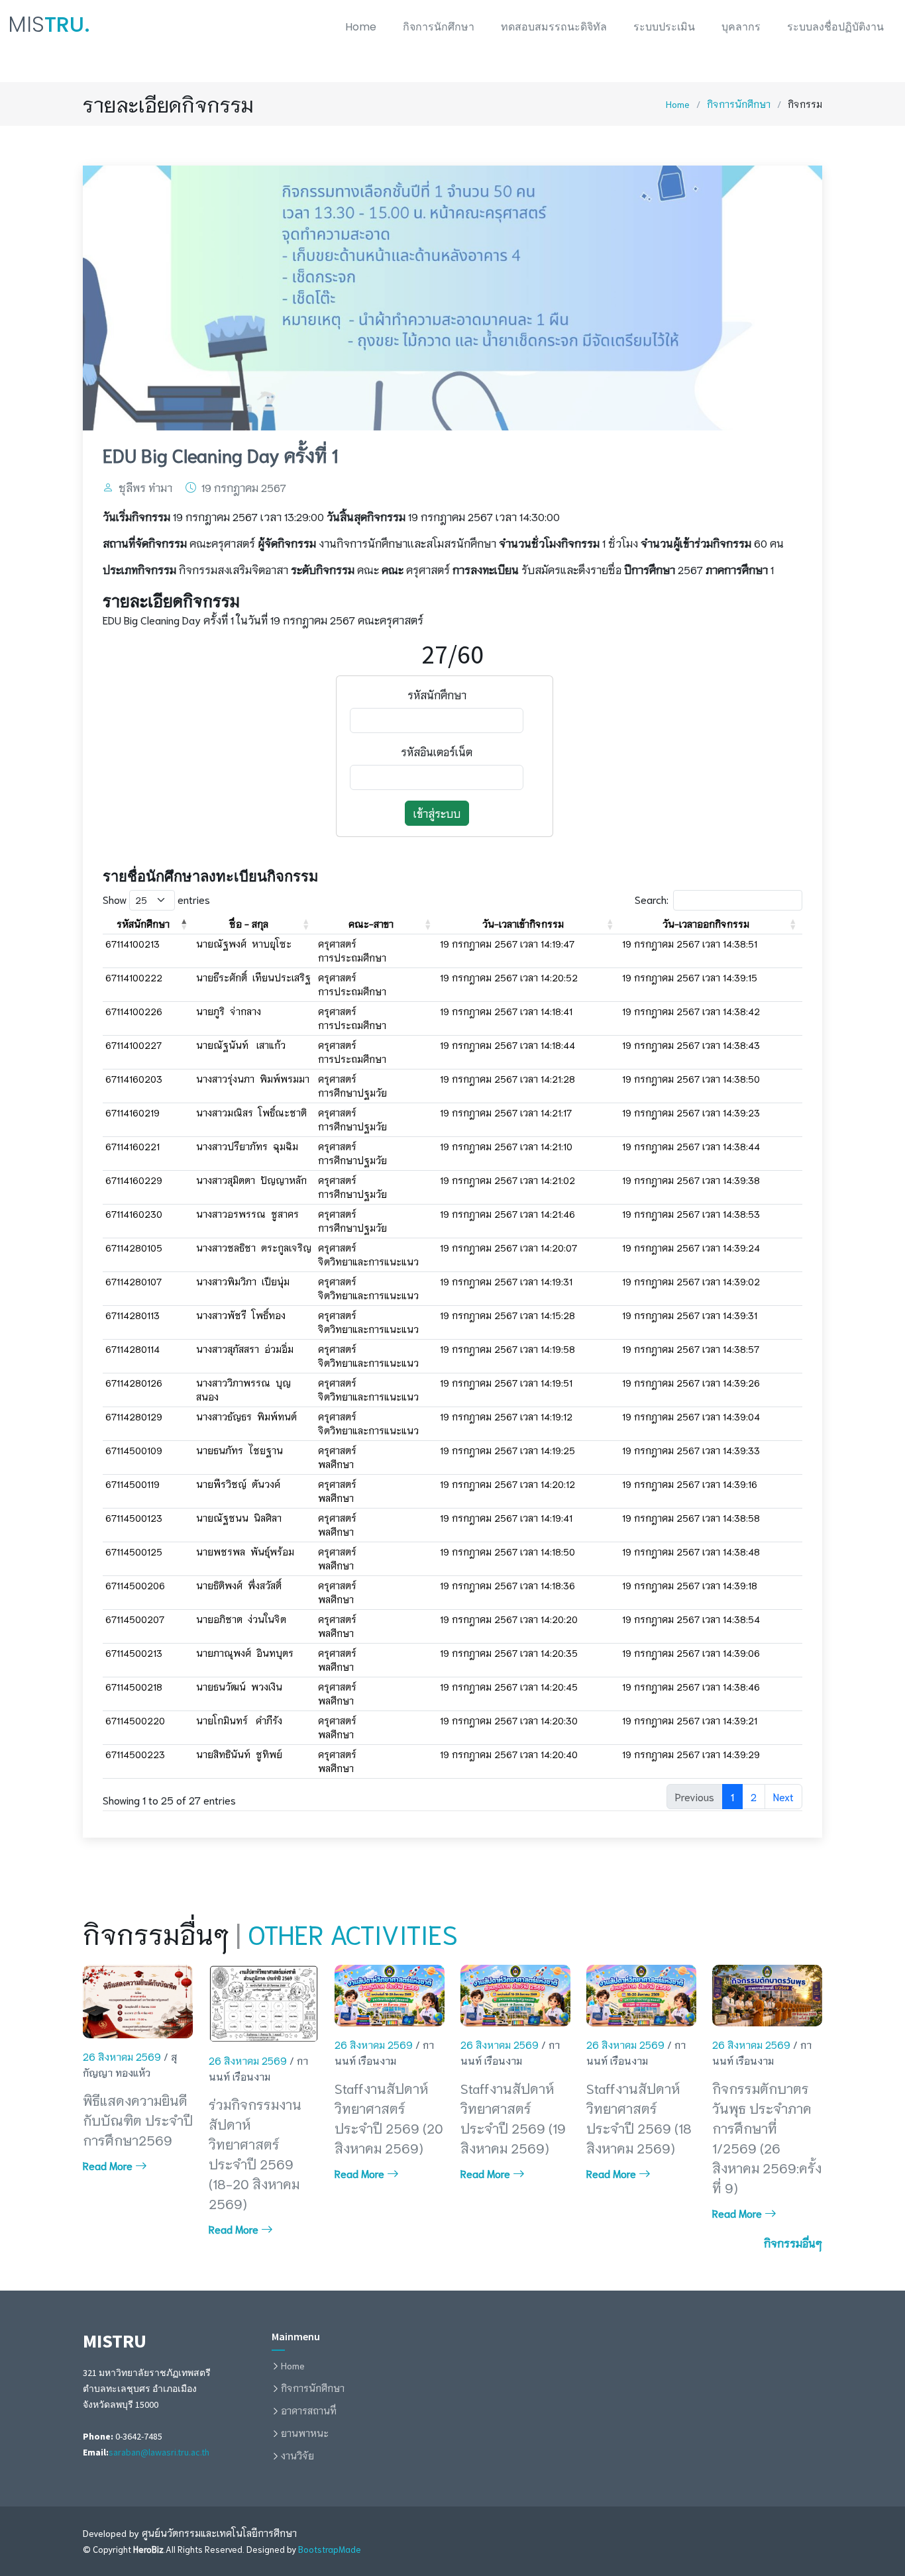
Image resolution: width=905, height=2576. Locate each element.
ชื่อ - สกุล (249, 924)
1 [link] (732, 1796)
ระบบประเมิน (664, 27)
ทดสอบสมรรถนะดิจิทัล (554, 27)
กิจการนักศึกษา (439, 27)
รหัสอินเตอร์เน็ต (437, 751)
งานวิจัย (297, 2455)
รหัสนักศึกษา (437, 694)
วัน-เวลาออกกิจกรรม (706, 924)
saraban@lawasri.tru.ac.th (159, 2452)
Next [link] (783, 1796)
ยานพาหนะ (305, 2433)
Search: (652, 899)
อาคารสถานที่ (309, 2410)
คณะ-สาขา (371, 924)
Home (361, 27)
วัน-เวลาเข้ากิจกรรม (523, 924)
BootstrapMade (330, 2549)
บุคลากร (741, 27)
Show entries (156, 899)
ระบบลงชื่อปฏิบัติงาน (835, 27)
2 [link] (754, 1796)
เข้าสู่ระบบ (437, 813)
